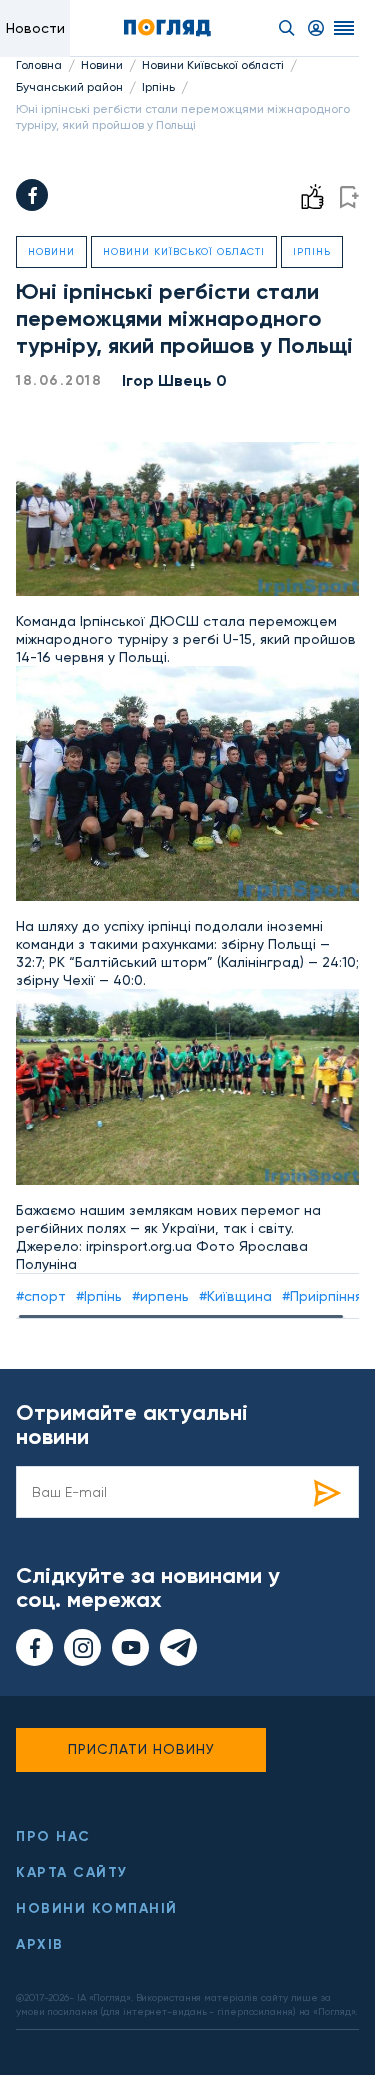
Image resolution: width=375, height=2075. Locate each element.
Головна (39, 65)
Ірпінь (158, 87)
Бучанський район (69, 87)
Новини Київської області (213, 65)
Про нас (53, 1836)
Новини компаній (97, 1908)
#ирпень (160, 1296)
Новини (102, 65)
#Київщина (235, 1296)
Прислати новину (141, 1749)
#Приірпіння (322, 1296)
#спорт (41, 1296)
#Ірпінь (99, 1296)
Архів (40, 1944)
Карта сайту (72, 1872)
